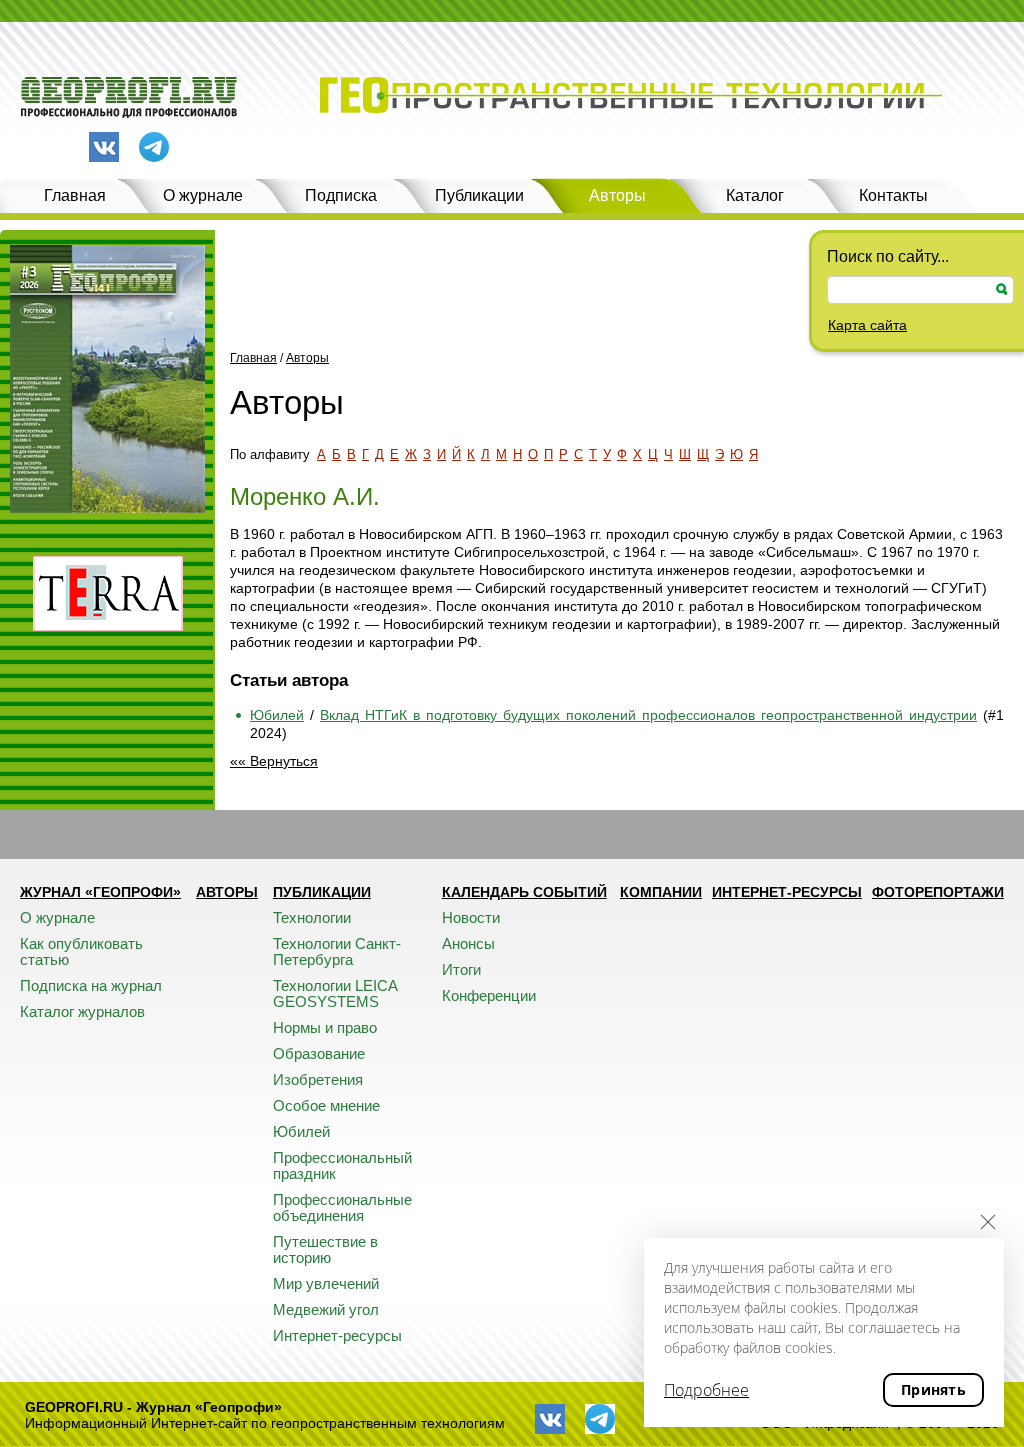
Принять (933, 1389)
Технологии (312, 917)
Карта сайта (867, 325)
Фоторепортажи (938, 892)
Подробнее (706, 1390)
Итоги (461, 969)
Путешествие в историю (325, 1249)
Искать (1002, 289)
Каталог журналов (82, 1011)
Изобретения (318, 1079)
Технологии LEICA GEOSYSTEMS (335, 993)
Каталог (755, 195)
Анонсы (468, 943)
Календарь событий (524, 892)
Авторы (617, 195)
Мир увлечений (326, 1283)
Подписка (341, 195)
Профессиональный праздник (342, 1165)
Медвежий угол (326, 1309)
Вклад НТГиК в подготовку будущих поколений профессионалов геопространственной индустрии (648, 715)
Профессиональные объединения (342, 1207)
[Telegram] (154, 148)
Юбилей (277, 715)
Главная (75, 195)
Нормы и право (325, 1027)
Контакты (893, 195)
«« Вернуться (274, 761)
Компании (661, 892)
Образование (319, 1053)
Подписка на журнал (91, 985)
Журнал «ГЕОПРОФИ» (100, 892)
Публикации (479, 195)
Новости (471, 917)
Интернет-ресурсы (337, 1335)
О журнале (203, 195)
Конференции (489, 995)
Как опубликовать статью (81, 951)
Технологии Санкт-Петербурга (337, 951)
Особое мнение (326, 1105)
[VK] (104, 147)
